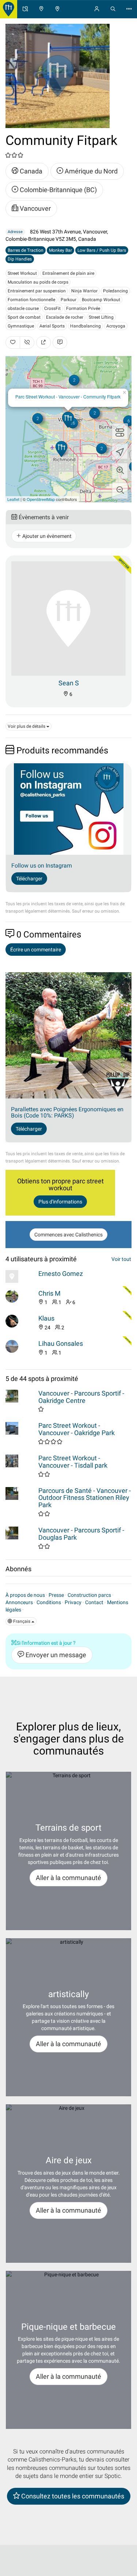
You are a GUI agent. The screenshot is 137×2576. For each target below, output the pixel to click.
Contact (94, 1602)
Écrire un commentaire (36, 950)
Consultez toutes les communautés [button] (72, 2496)
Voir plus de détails (27, 726)
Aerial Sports (52, 326)
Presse (56, 1595)
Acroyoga (116, 326)
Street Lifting (101, 317)
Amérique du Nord (90, 171)
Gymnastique (21, 326)
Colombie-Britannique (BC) (58, 190)
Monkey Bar (60, 250)
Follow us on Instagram (42, 866)
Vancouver (35, 208)
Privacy (73, 1602)
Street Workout (22, 273)
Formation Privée (83, 308)
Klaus (46, 1318)
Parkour (68, 300)
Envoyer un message (55, 1655)
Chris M (50, 1293)
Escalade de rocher (65, 317)
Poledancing (115, 291)
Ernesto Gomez (61, 1274)
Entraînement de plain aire (68, 273)
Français (22, 1621)
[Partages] (43, 342)
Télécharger (29, 879)
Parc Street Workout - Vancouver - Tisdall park (73, 1462)
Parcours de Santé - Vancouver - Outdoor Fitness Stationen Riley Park (85, 1498)
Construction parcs (89, 1595)
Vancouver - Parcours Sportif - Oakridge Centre (81, 1397)
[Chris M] (20, 1296)
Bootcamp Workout (101, 300)
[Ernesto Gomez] (20, 1276)
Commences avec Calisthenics (68, 1235)
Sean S (69, 683)
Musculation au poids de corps (38, 282)
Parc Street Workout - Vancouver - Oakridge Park (77, 1429)
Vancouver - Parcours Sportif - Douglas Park (81, 1534)
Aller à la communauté (68, 1878)
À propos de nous (25, 1595)
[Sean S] (68, 618)
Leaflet (13, 499)
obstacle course (23, 308)
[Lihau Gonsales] (20, 1346)
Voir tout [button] (121, 1259)
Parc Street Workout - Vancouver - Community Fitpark (68, 396)
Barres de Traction (26, 250)
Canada (30, 171)
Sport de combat (24, 317)
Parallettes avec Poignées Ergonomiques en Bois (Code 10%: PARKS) (67, 1113)
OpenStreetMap (41, 499)
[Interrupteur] (120, 431)
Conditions (49, 1602)
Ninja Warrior (84, 291)
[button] (120, 471)
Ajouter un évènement (46, 536)
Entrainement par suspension (37, 291)
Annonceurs (19, 1602)
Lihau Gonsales (61, 1343)
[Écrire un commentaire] (60, 342)
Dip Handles (20, 259)
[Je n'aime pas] (27, 342)
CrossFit (52, 308)
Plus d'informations (60, 1202)
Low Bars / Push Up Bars (102, 250)
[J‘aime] (13, 342)
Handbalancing (85, 326)
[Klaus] (20, 1321)
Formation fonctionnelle (31, 300)
